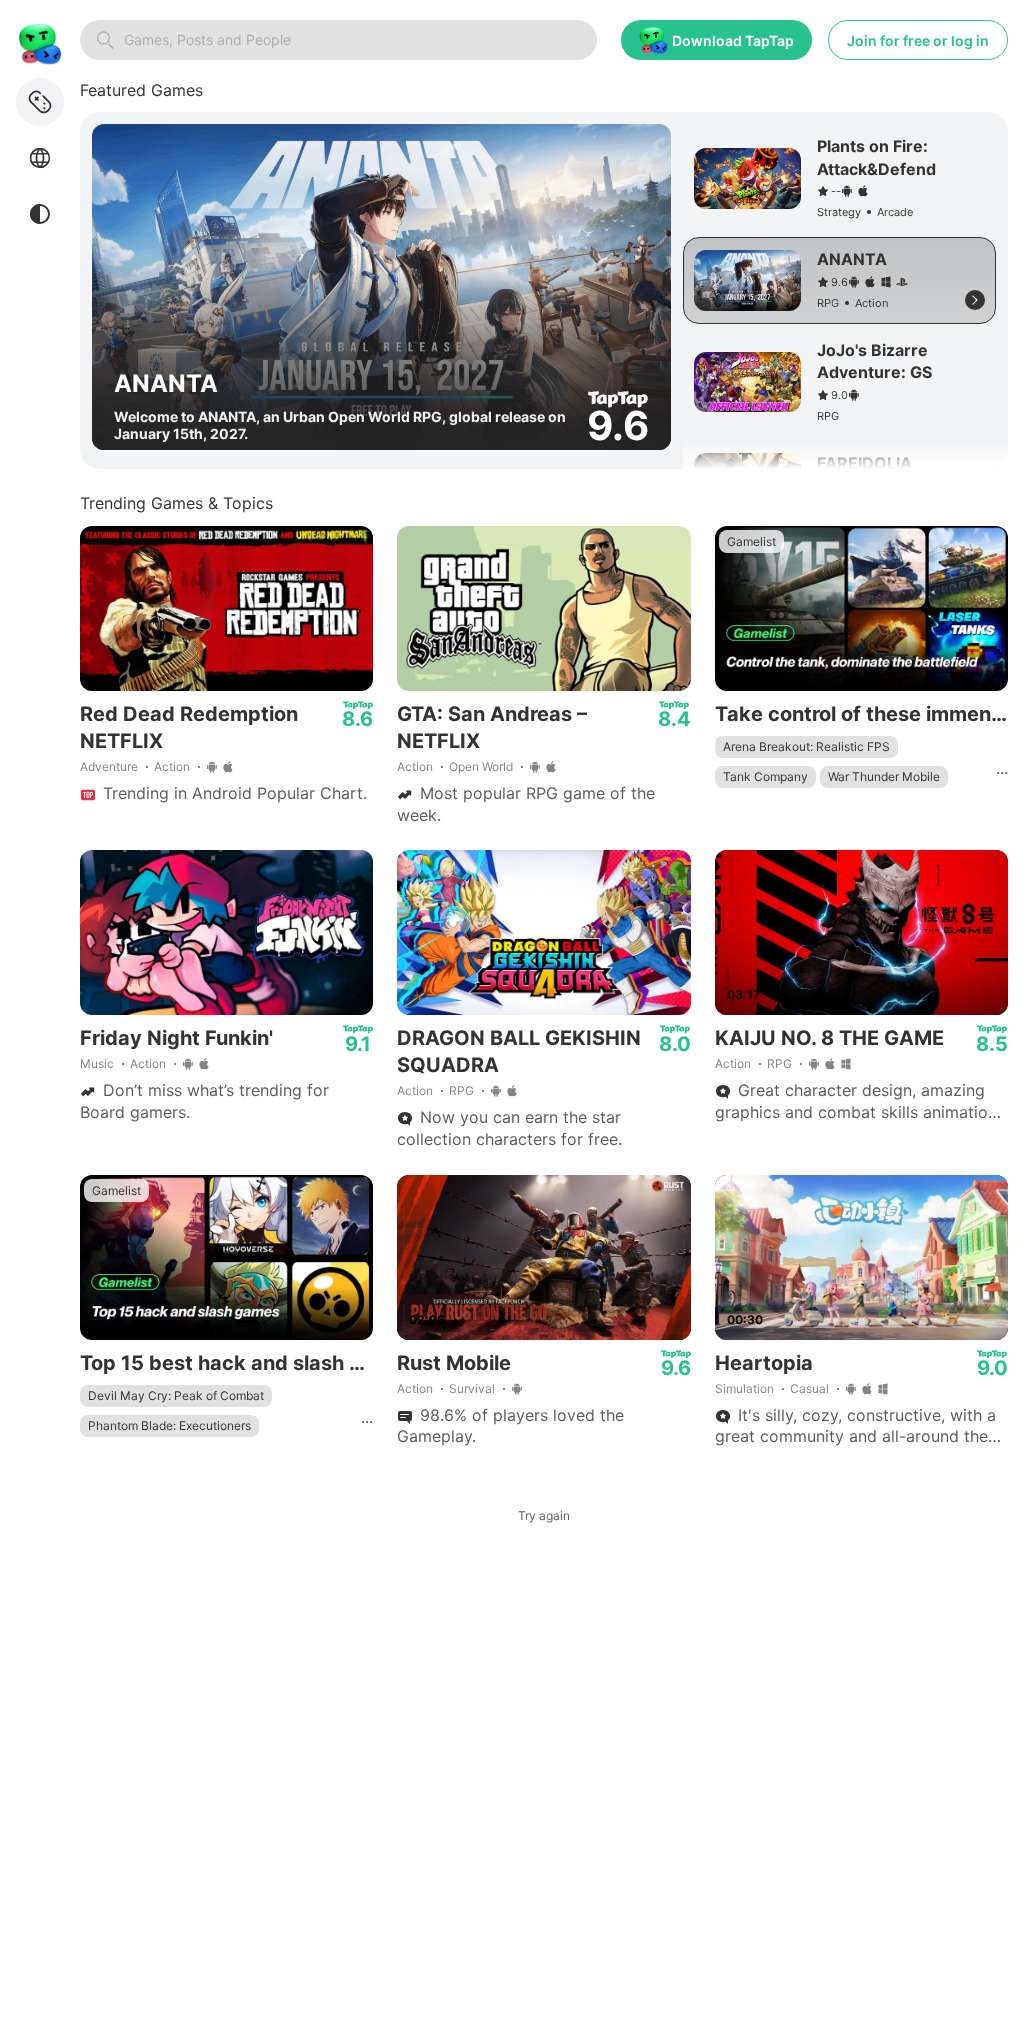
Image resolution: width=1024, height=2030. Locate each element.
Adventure (109, 766)
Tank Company (765, 776)
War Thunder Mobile (884, 776)
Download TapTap (733, 40)
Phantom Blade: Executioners (169, 1425)
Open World (481, 766)
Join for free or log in (918, 40)
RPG (461, 1090)
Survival (472, 1388)
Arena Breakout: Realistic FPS (806, 746)
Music (97, 1063)
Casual (809, 1388)
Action (172, 766)
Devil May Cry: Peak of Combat (176, 1395)
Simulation (744, 1388)
